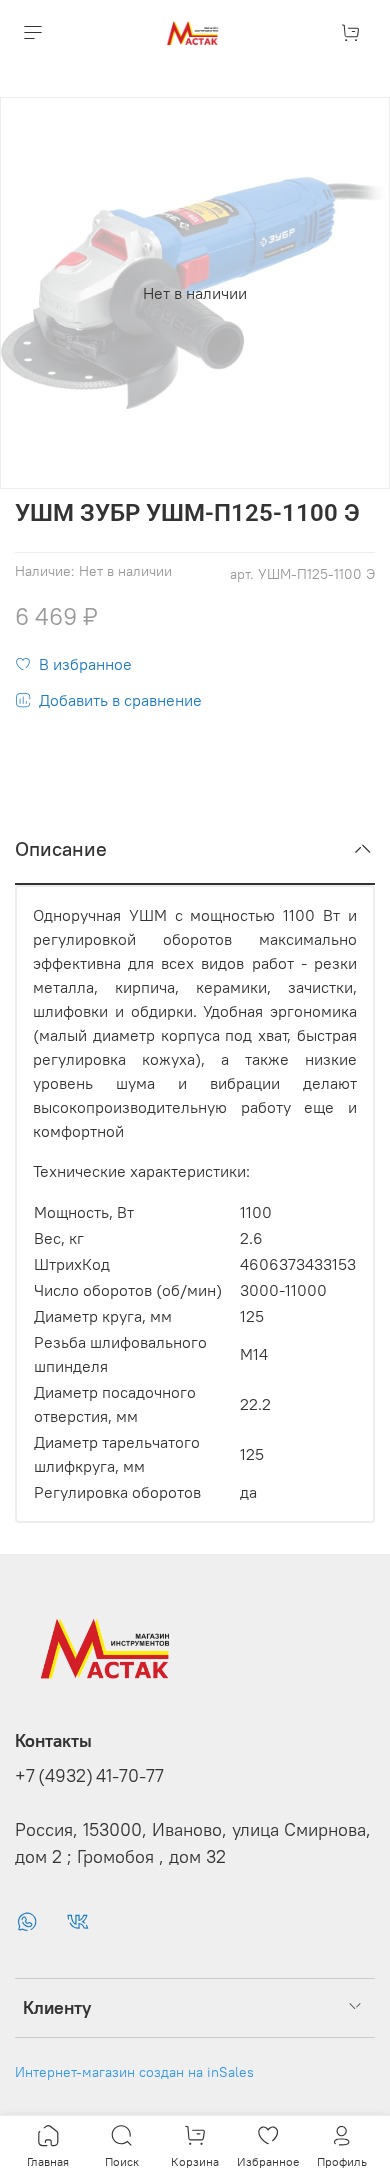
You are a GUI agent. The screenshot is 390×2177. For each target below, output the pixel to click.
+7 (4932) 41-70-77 (89, 1776)
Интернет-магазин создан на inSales (134, 2072)
